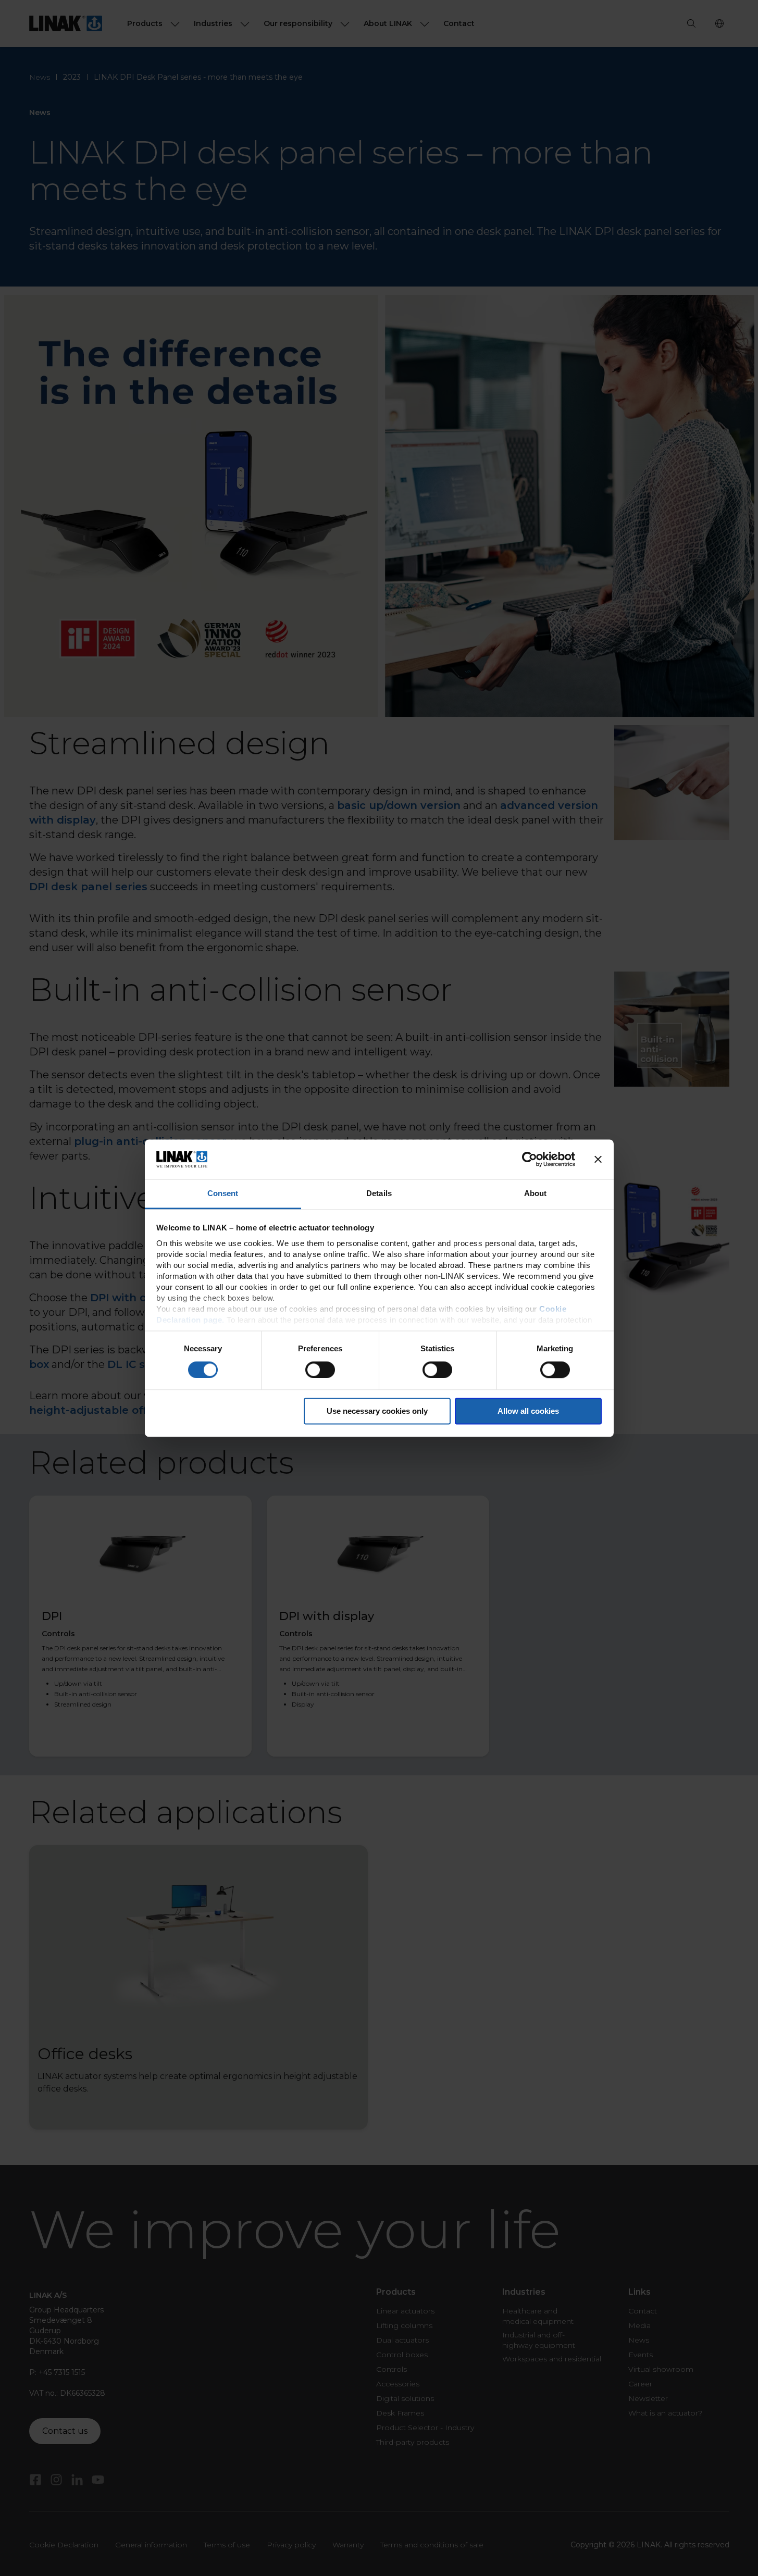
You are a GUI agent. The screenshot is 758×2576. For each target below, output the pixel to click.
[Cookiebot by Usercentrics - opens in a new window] (530, 1159)
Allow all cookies (528, 1411)
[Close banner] (598, 1159)
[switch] (320, 1370)
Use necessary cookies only (377, 1411)
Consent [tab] (223, 1194)
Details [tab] (379, 1194)
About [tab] (536, 1194)
